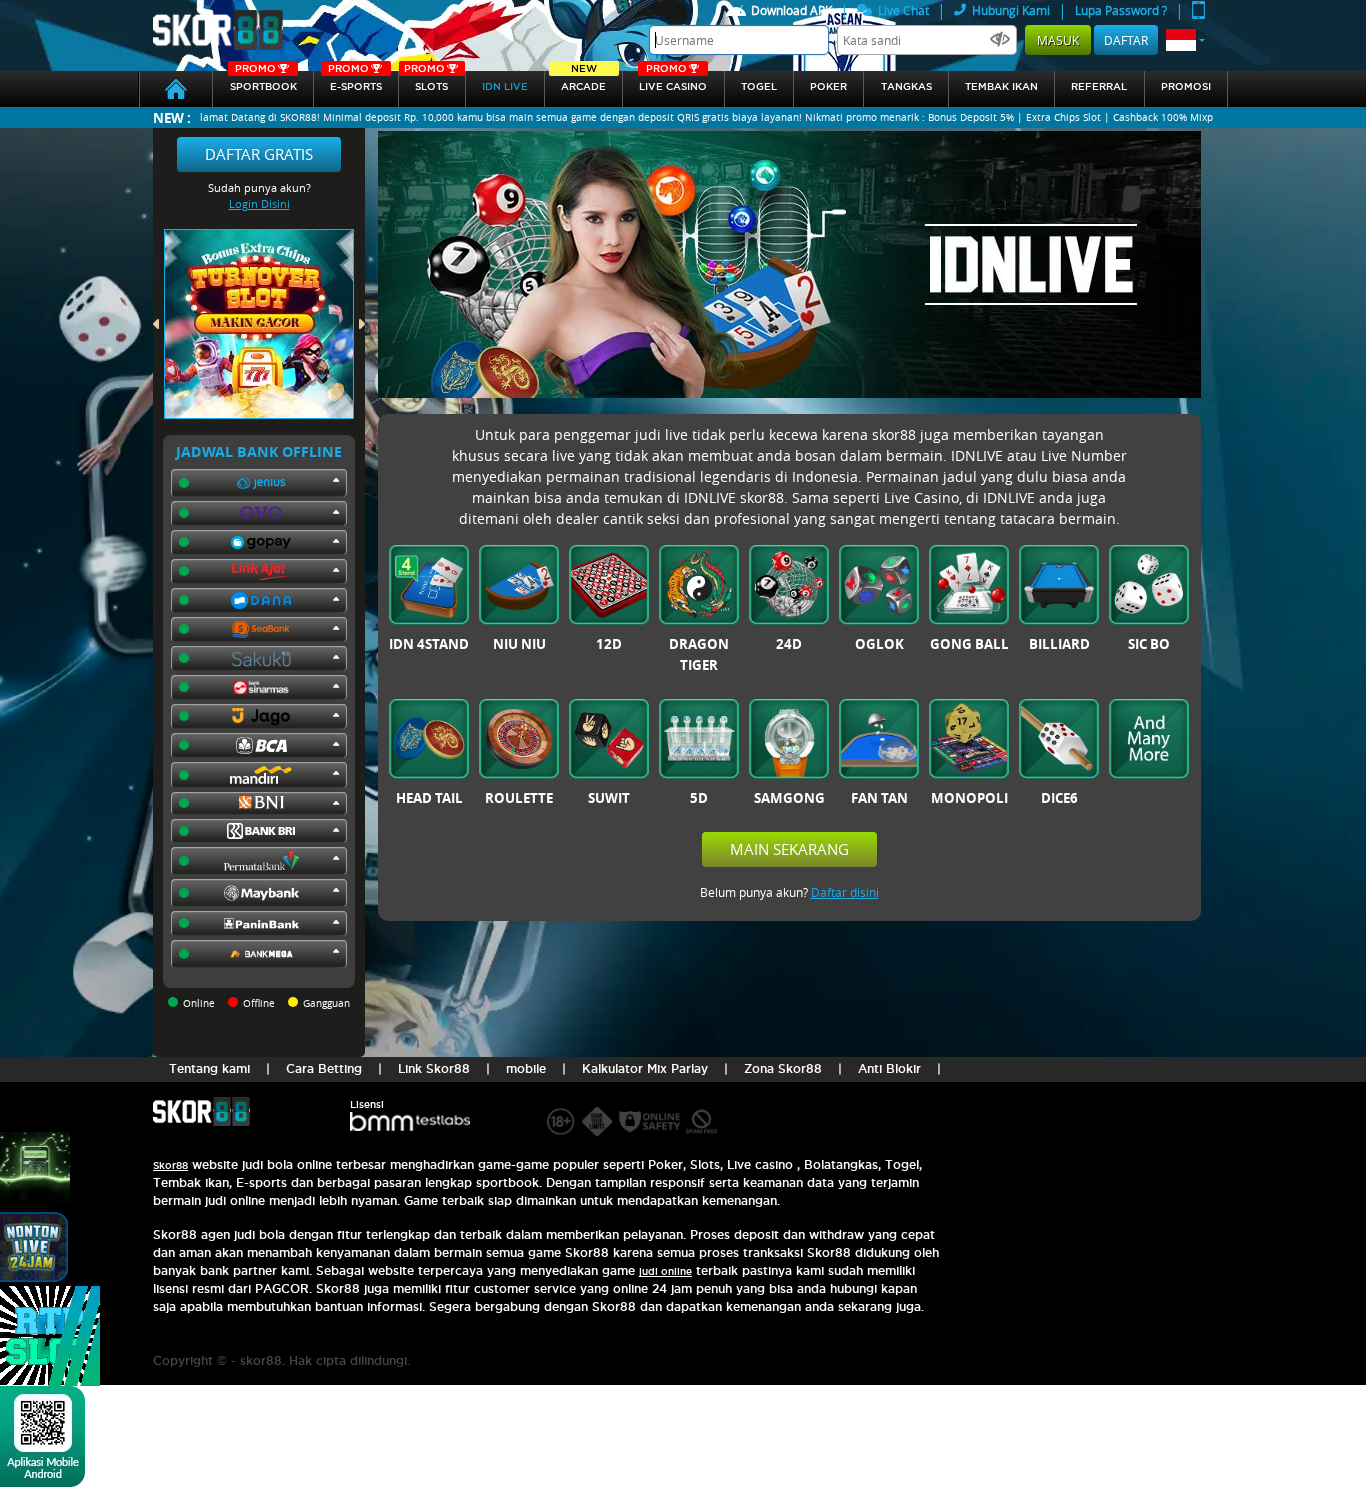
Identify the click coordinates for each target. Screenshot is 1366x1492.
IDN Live (505, 86)
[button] (1185, 40)
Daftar (1126, 40)
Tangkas (906, 86)
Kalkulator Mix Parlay (645, 1068)
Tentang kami (209, 1068)
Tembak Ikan (1001, 86)
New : (172, 117)
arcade (583, 81)
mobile (526, 1068)
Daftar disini (845, 892)
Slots (426, 81)
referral (1099, 86)
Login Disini (259, 203)
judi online (665, 1271)
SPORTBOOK (263, 81)
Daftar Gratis (259, 154)
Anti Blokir (889, 1068)
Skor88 (170, 1165)
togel (759, 86)
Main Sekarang (789, 849)
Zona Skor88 (783, 1068)
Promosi (1186, 86)
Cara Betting (324, 1068)
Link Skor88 (434, 1068)
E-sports (355, 81)
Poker (828, 86)
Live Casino (673, 81)
